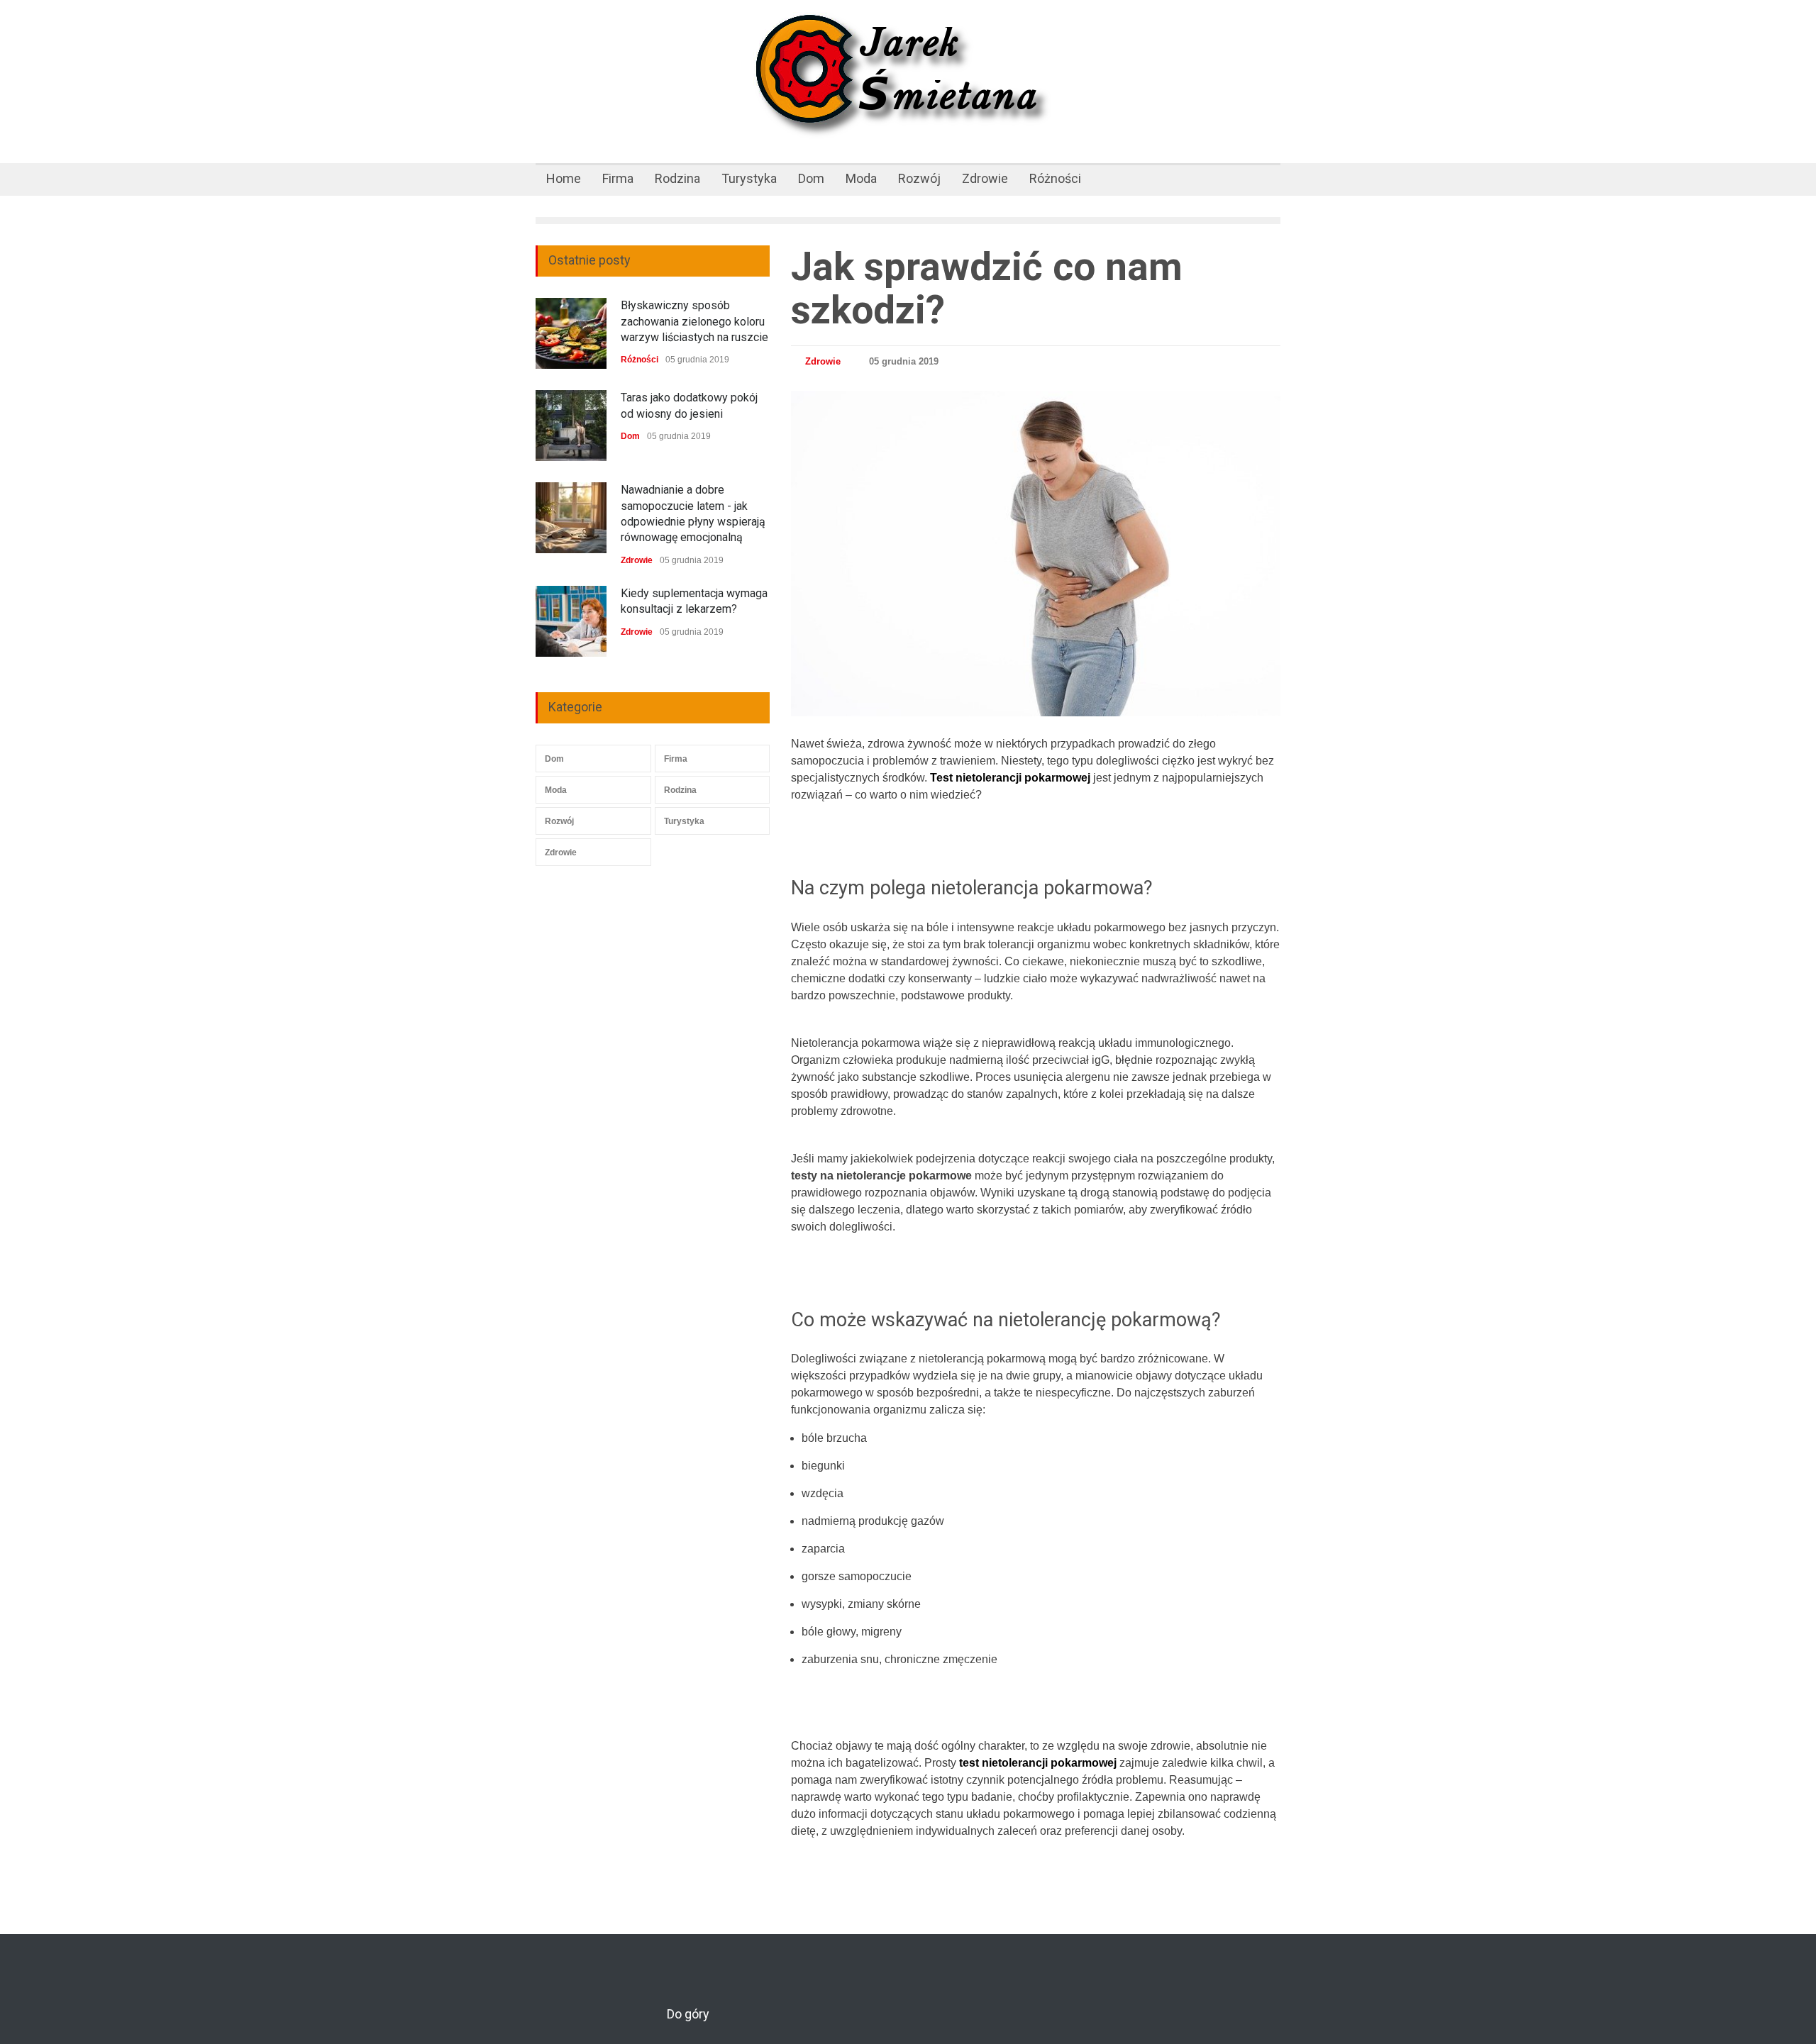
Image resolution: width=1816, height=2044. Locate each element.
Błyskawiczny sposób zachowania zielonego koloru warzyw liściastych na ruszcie (694, 321)
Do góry (688, 2014)
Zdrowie (985, 178)
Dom (811, 178)
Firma (618, 178)
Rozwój (919, 178)
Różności (1055, 178)
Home (564, 178)
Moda (861, 178)
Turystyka (749, 178)
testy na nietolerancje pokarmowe (881, 1176)
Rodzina (677, 178)
